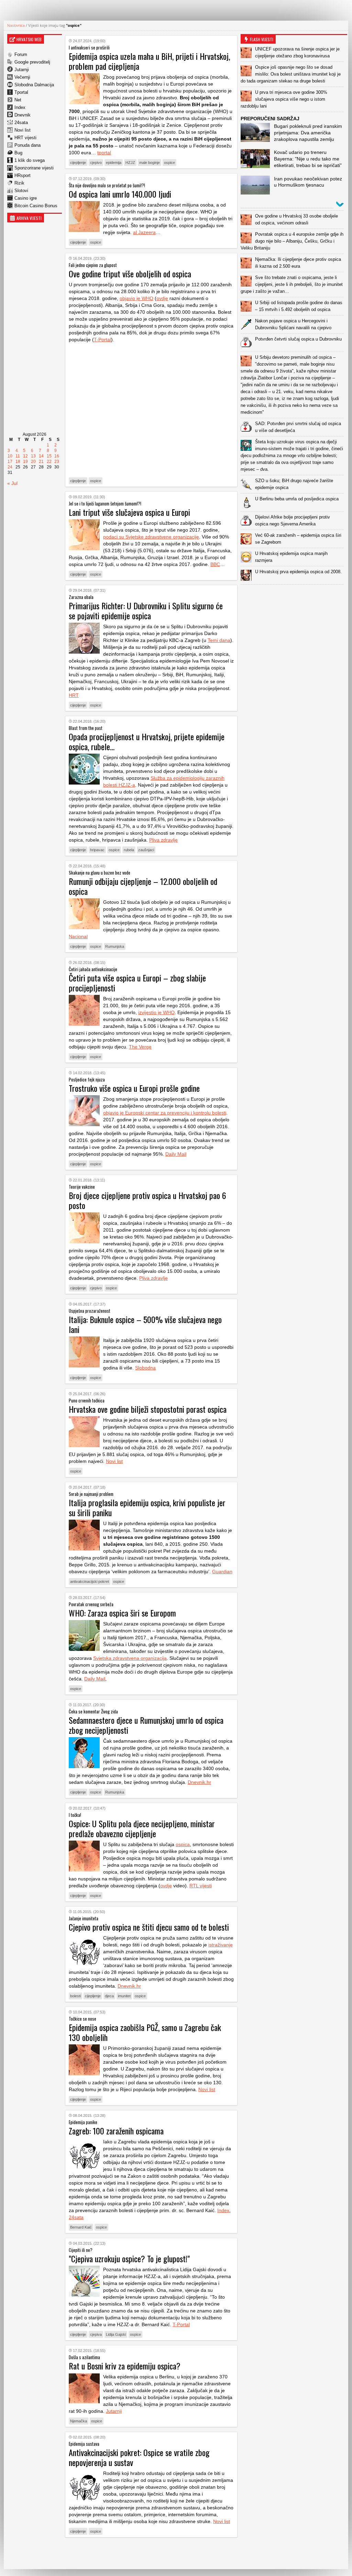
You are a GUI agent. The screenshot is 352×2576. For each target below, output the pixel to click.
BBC (215, 564)
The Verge (140, 1047)
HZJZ (130, 163)
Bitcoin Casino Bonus (36, 206)
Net (18, 100)
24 (10, 467)
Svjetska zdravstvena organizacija (130, 1658)
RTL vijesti (201, 1886)
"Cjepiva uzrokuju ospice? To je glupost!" (129, 2258)
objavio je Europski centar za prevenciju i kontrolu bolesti (165, 1113)
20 (33, 462)
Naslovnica (16, 25)
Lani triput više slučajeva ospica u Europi (129, 512)
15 (49, 456)
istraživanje (221, 1945)
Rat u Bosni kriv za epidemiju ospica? (125, 2366)
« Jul (12, 483)
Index (20, 107)
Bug (18, 153)
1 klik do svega (30, 160)
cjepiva (96, 2334)
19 (25, 462)
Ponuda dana (27, 145)
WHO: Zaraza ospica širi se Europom (122, 1613)
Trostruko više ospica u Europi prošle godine (134, 1088)
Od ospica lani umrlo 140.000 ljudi (120, 194)
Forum (21, 54)
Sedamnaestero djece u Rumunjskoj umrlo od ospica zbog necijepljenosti (146, 1725)
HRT (74, 695)
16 (57, 456)
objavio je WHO (136, 298)
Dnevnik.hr (199, 1782)
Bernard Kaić (81, 2227)
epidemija (114, 163)
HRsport (23, 175)
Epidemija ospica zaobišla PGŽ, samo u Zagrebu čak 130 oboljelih (145, 2032)
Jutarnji (22, 70)
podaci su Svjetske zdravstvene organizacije (151, 537)
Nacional (78, 936)
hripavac (97, 850)
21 (41, 462)
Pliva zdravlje (163, 840)
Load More (151, 2553)
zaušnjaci (146, 850)
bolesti (75, 1996)
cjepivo (96, 163)
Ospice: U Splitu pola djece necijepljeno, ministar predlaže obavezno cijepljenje (142, 1828)
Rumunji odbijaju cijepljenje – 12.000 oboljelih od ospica (143, 886)
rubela (129, 850)
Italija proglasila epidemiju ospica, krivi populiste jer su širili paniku (147, 1507)
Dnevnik (23, 115)
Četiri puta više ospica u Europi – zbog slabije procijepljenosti (137, 983)
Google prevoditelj (32, 62)
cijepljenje (78, 163)
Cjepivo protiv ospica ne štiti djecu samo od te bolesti (149, 1927)
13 (33, 456)
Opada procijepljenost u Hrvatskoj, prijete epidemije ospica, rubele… (147, 741)
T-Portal (102, 340)
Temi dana (219, 640)
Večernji (22, 77)
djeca (109, 1996)
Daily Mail (176, 1154)
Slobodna (145, 1368)
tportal (104, 153)
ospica (183, 1844)
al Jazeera (144, 232)
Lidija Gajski (116, 2334)
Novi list (23, 130)
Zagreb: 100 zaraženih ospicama (116, 2131)
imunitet (124, 1996)
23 (57, 462)
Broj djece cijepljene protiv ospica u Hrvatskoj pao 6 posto (147, 1200)
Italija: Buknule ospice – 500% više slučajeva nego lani (145, 1324)
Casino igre (26, 198)
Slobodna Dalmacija (34, 85)
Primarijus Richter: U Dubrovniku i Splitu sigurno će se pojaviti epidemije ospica (146, 610)
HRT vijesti (25, 138)
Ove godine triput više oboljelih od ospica (130, 274)
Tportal (21, 92)
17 (10, 462)
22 (49, 462)
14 (41, 456)
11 (18, 456)
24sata (21, 123)
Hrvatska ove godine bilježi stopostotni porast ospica (148, 1409)
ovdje (162, 298)
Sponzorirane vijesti (34, 168)
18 (18, 462)
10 (10, 456)
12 (25, 456)
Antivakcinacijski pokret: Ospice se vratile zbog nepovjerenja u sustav (139, 2457)
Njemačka (79, 2421)
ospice (169, 163)
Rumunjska (115, 946)
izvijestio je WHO (156, 1012)
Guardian (222, 1572)
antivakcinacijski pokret (90, 1581)
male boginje (150, 163)
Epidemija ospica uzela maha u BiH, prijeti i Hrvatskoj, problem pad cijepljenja (149, 61)
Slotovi (21, 191)
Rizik (19, 183)
